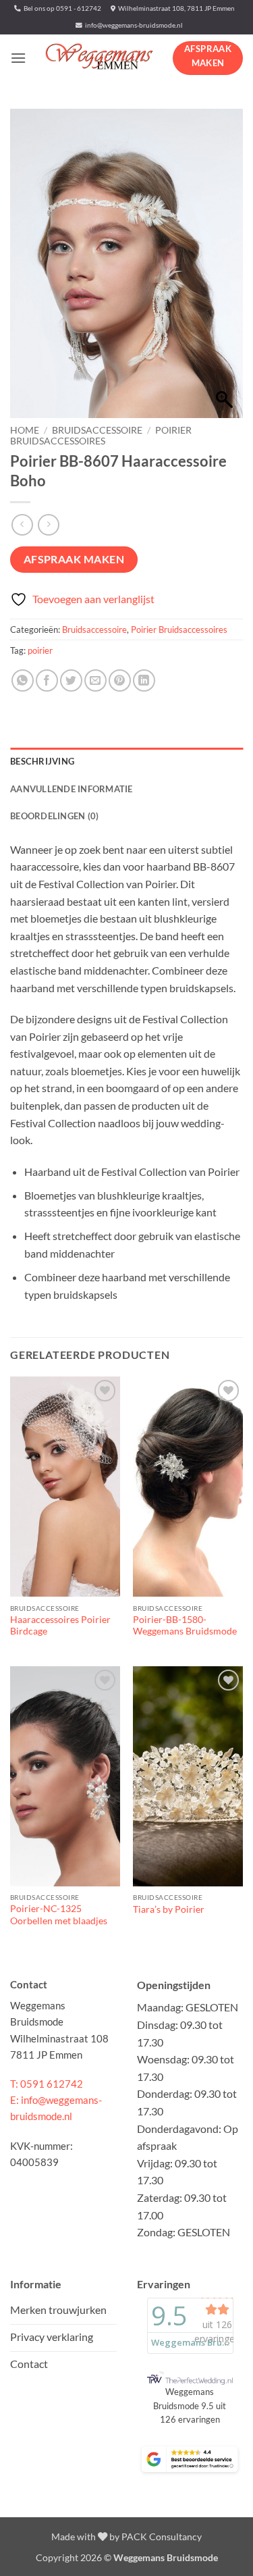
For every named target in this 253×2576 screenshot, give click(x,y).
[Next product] (22, 524)
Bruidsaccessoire (97, 430)
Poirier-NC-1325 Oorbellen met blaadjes (59, 1915)
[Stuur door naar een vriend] (95, 680)
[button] (18, 58)
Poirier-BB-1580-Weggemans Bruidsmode (185, 1626)
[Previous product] (48, 524)
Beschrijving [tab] (42, 761)
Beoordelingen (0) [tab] (54, 816)
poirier (40, 650)
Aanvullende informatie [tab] (72, 789)
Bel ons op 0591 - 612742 (61, 8)
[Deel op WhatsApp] (23, 680)
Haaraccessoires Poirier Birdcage (60, 1626)
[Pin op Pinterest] (120, 680)
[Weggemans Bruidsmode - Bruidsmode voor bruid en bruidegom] (100, 57)
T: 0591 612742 (47, 2084)
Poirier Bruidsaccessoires (101, 436)
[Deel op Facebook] (47, 680)
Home (25, 430)
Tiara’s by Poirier (169, 1909)
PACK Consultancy (162, 2536)
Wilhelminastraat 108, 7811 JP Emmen (175, 8)
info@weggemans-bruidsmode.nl (133, 25)
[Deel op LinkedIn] (144, 680)
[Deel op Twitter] (71, 680)
